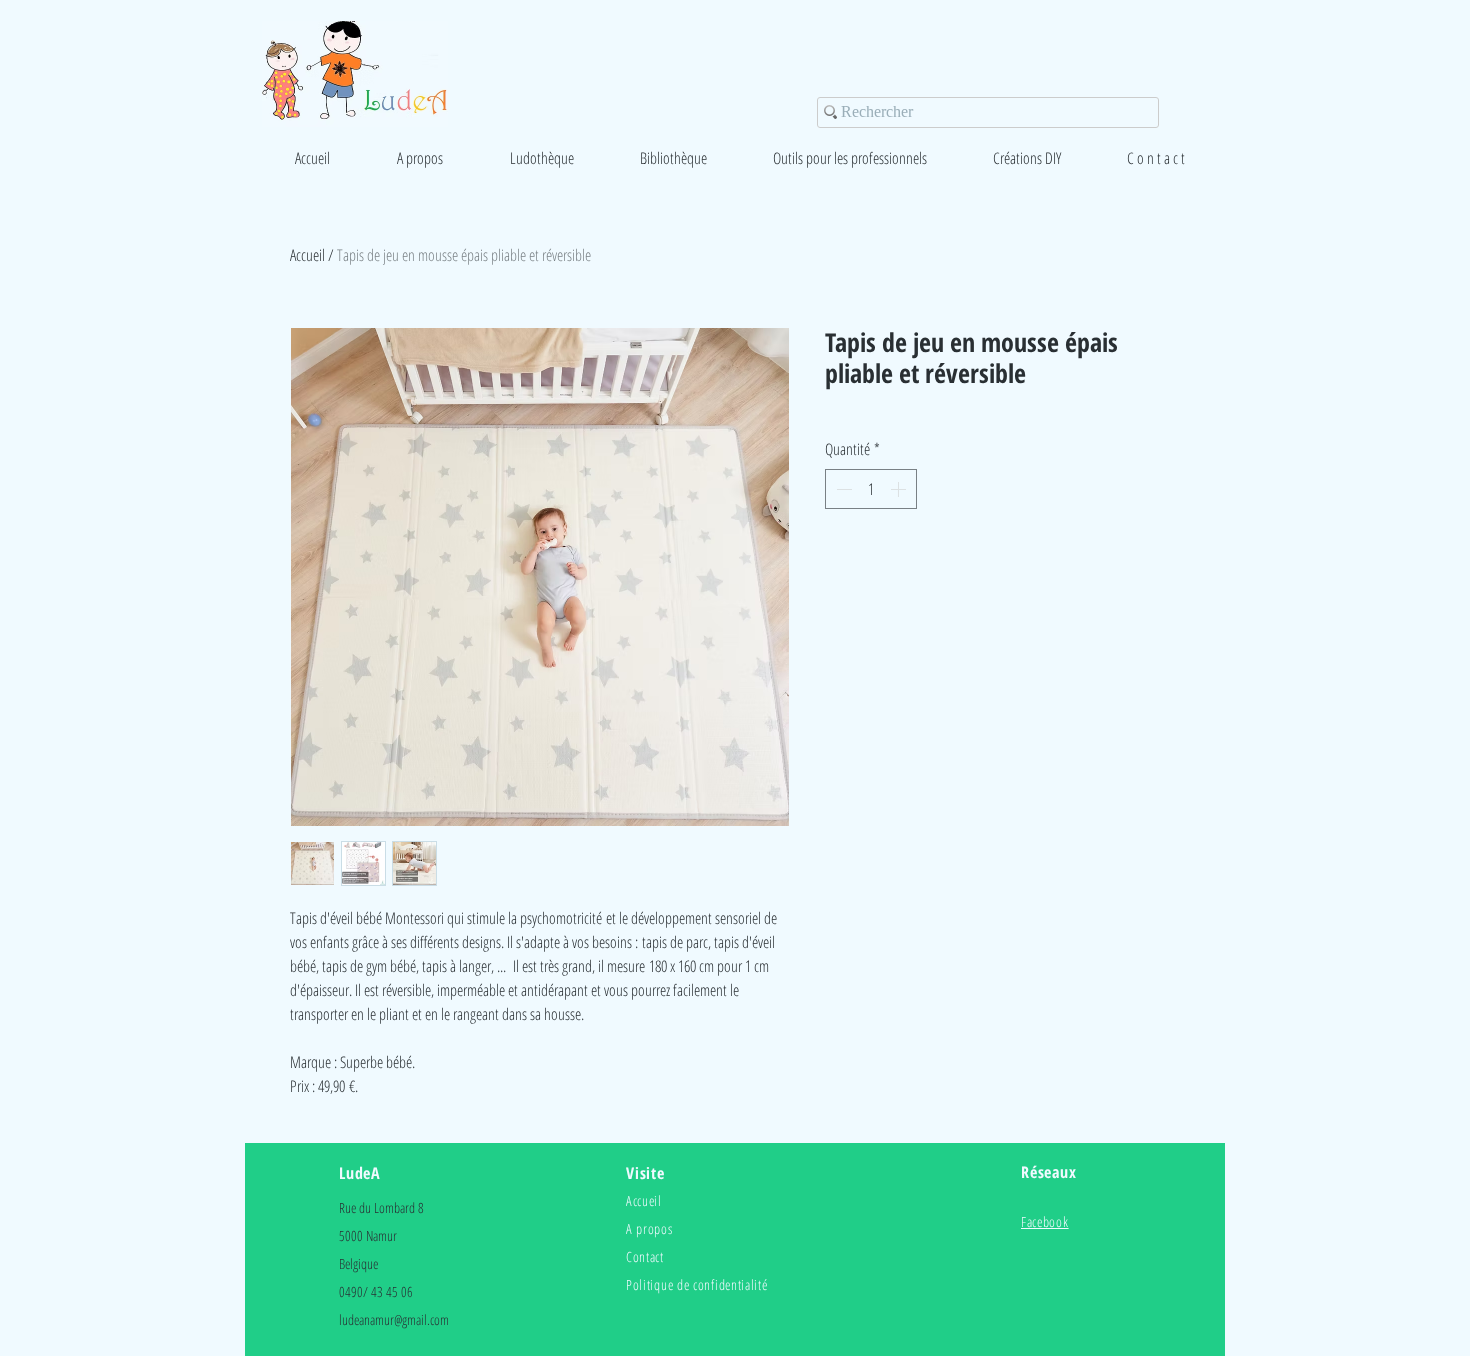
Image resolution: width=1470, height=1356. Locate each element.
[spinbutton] (871, 489)
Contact (645, 1256)
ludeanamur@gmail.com (394, 1319)
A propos (649, 1228)
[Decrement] (842, 489)
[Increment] (900, 489)
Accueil (307, 255)
